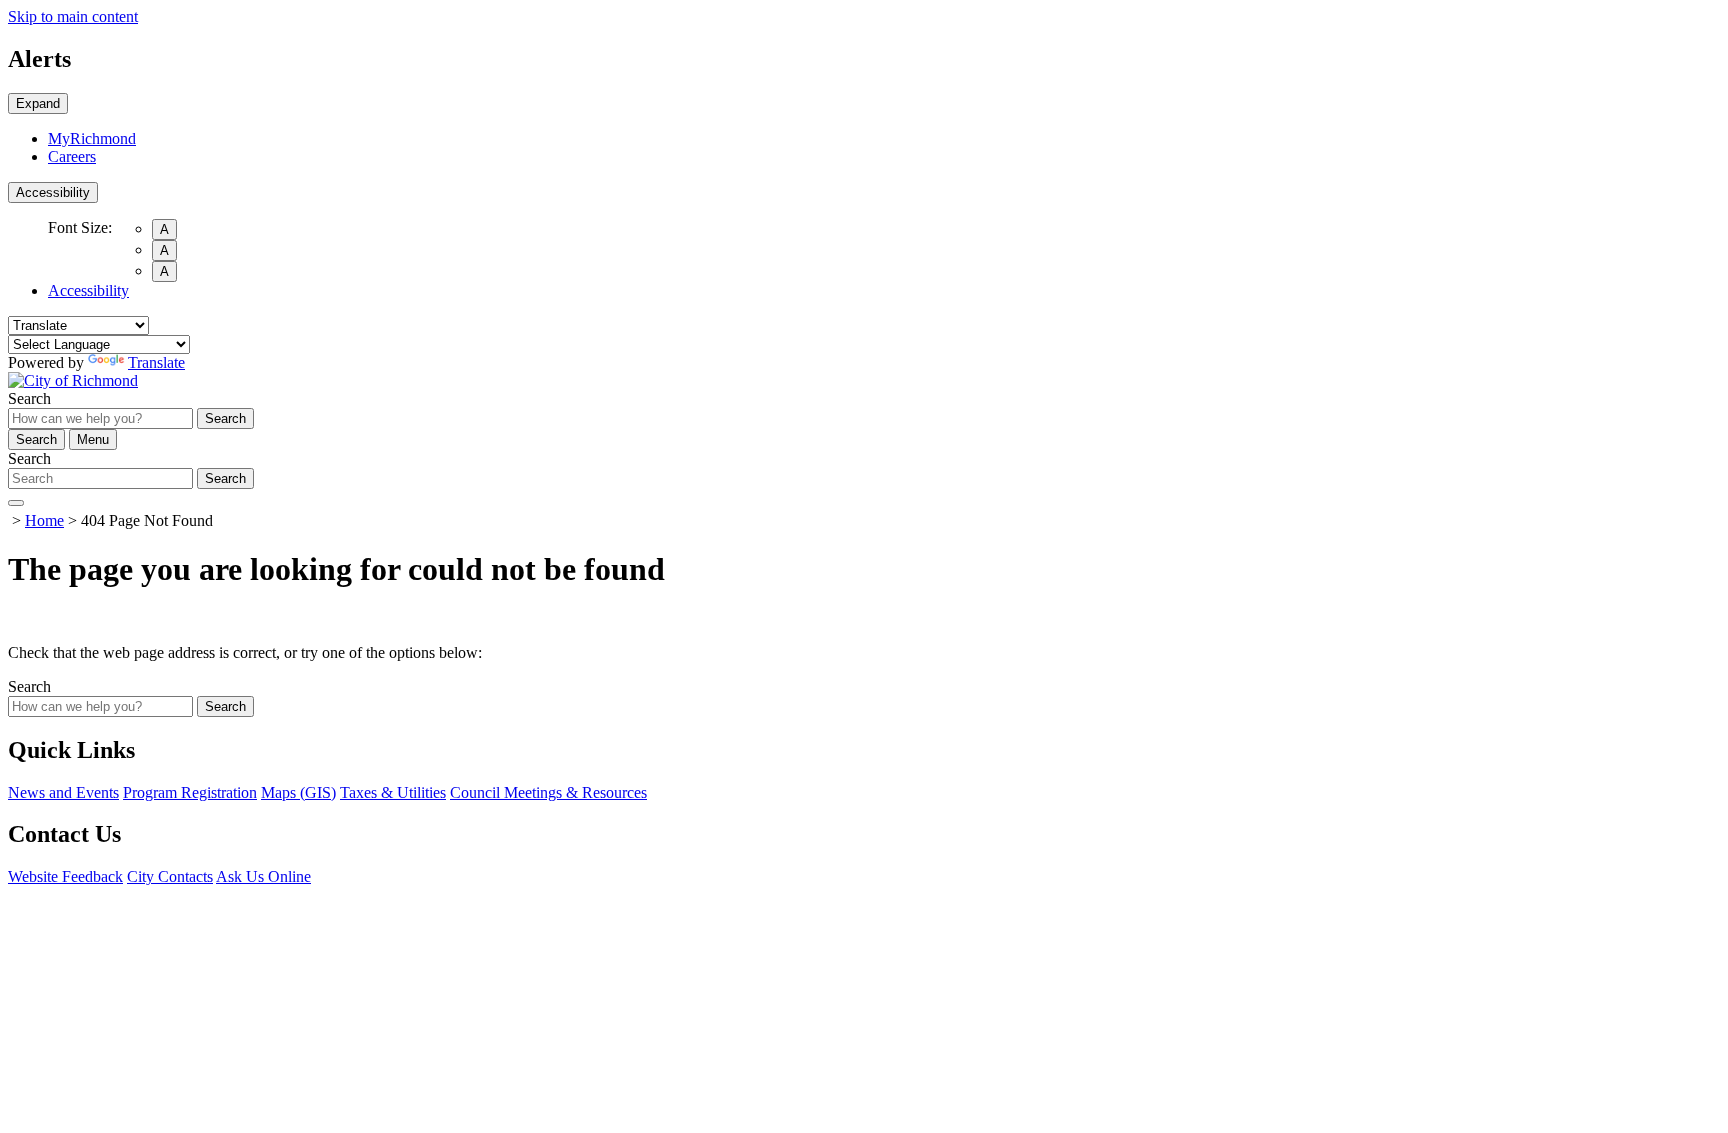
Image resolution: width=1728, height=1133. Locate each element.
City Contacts (170, 876)
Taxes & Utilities (393, 792)
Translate (156, 362)
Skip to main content (73, 16)
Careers (72, 156)
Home (44, 520)
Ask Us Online (263, 876)
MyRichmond (92, 138)
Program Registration (190, 792)
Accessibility (53, 192)
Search (29, 398)
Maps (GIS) (298, 792)
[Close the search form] (16, 503)
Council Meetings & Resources (548, 792)
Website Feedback (65, 876)
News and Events (63, 792)
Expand (38, 103)
